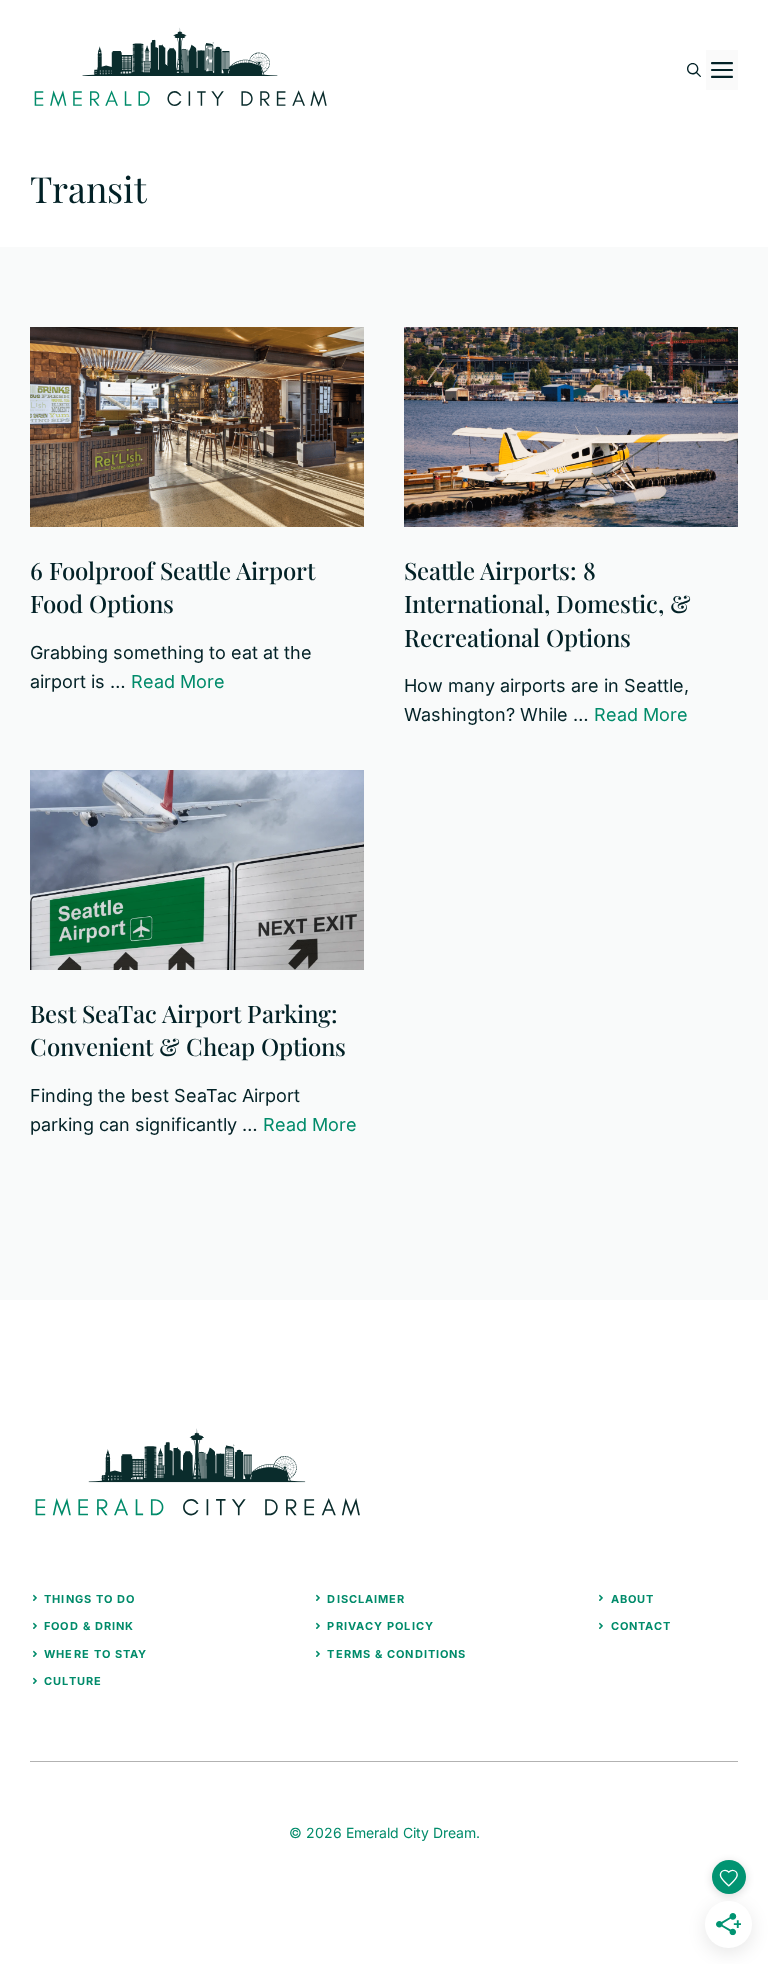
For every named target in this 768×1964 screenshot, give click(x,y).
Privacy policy (380, 1626)
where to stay (95, 1654)
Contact (641, 1626)
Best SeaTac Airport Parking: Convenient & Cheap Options (188, 1030)
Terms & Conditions (396, 1654)
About (633, 1599)
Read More (178, 681)
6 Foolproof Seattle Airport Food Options (172, 587)
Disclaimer (366, 1599)
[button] (694, 70)
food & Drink (89, 1626)
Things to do (89, 1599)
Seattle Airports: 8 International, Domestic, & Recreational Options (547, 603)
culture (73, 1681)
